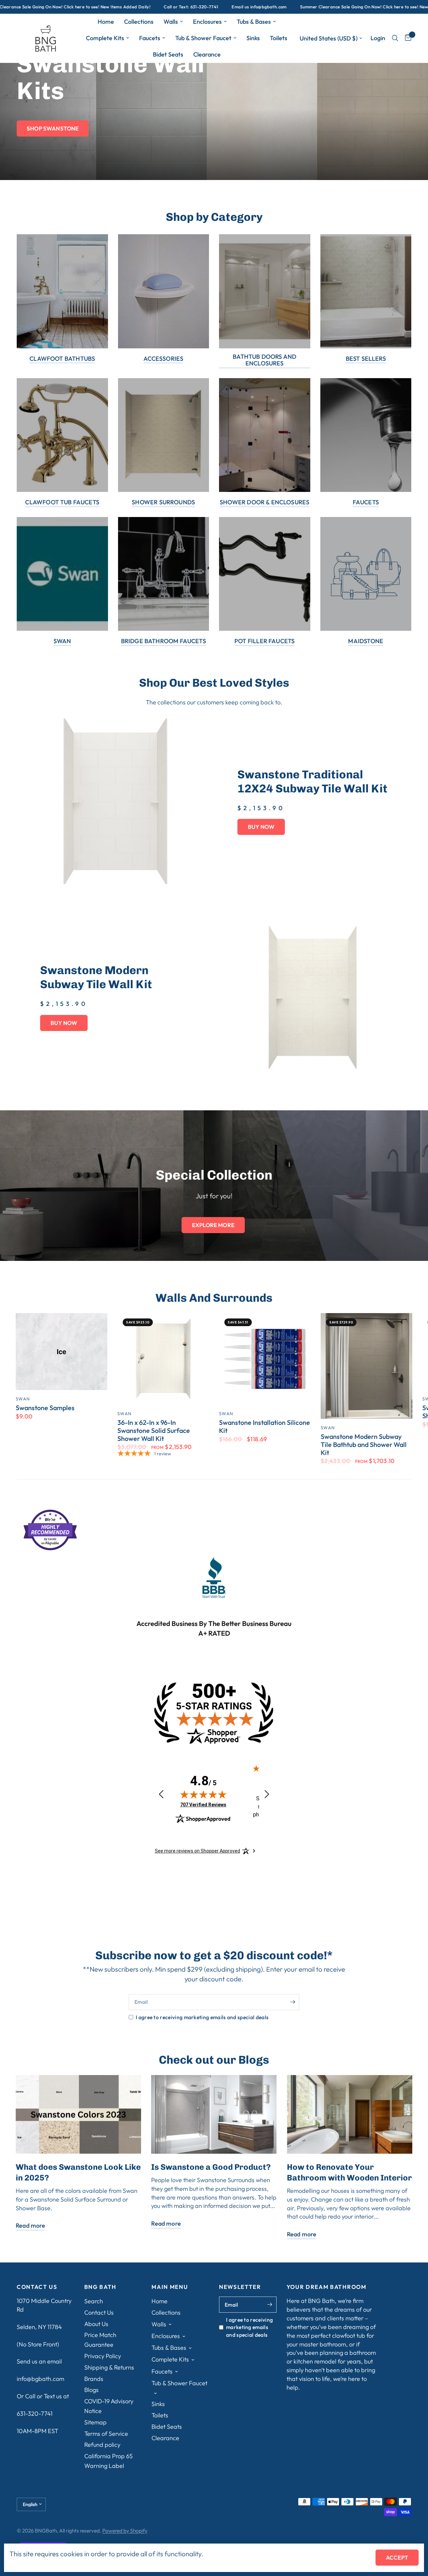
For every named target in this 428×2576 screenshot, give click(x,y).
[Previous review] (161, 1794)
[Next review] (267, 1794)
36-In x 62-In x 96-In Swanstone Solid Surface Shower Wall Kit (154, 1430)
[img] (203, 1794)
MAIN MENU (170, 2287)
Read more (31, 2226)
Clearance (207, 54)
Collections (139, 22)
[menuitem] (106, 22)
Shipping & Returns (109, 2367)
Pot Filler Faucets (264, 641)
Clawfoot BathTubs (62, 359)
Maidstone (366, 641)
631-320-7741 (35, 2414)
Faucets (150, 38)
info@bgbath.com (40, 2379)
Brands (94, 2379)
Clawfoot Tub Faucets (62, 502)
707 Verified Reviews (203, 1805)
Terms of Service (106, 2434)
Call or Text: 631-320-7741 (110, 7)
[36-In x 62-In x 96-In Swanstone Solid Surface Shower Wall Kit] (163, 1359)
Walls (171, 22)
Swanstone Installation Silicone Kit (264, 1427)
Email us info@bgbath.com (178, 7)
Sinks (253, 38)
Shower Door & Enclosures (264, 502)
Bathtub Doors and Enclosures (264, 360)
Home (106, 22)
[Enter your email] (293, 2002)
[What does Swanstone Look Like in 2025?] (78, 2114)
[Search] (395, 38)
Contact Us (99, 2312)
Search (94, 2301)
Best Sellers (366, 359)
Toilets (279, 38)
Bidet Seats (168, 54)
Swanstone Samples (45, 1408)
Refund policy (102, 2445)
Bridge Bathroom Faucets (164, 641)
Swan (62, 641)
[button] (53, 128)
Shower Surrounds (163, 502)
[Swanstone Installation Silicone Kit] (265, 1359)
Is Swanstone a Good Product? (211, 2167)
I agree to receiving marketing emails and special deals (202, 2017)
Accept (397, 2557)
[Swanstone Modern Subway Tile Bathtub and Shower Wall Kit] (366, 1366)
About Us (96, 2324)
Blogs (91, 2390)
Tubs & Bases (254, 22)
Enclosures (207, 22)
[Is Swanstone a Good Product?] (214, 2114)
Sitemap (95, 2422)
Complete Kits (105, 38)
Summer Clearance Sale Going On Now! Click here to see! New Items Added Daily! (303, 7)
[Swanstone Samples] (62, 1352)
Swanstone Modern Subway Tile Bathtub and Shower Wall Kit (364, 1444)
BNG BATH (100, 2287)
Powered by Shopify (125, 2530)
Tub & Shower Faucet (203, 38)
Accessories (163, 359)
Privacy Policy (103, 2356)
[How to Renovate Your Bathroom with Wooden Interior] (350, 2114)
